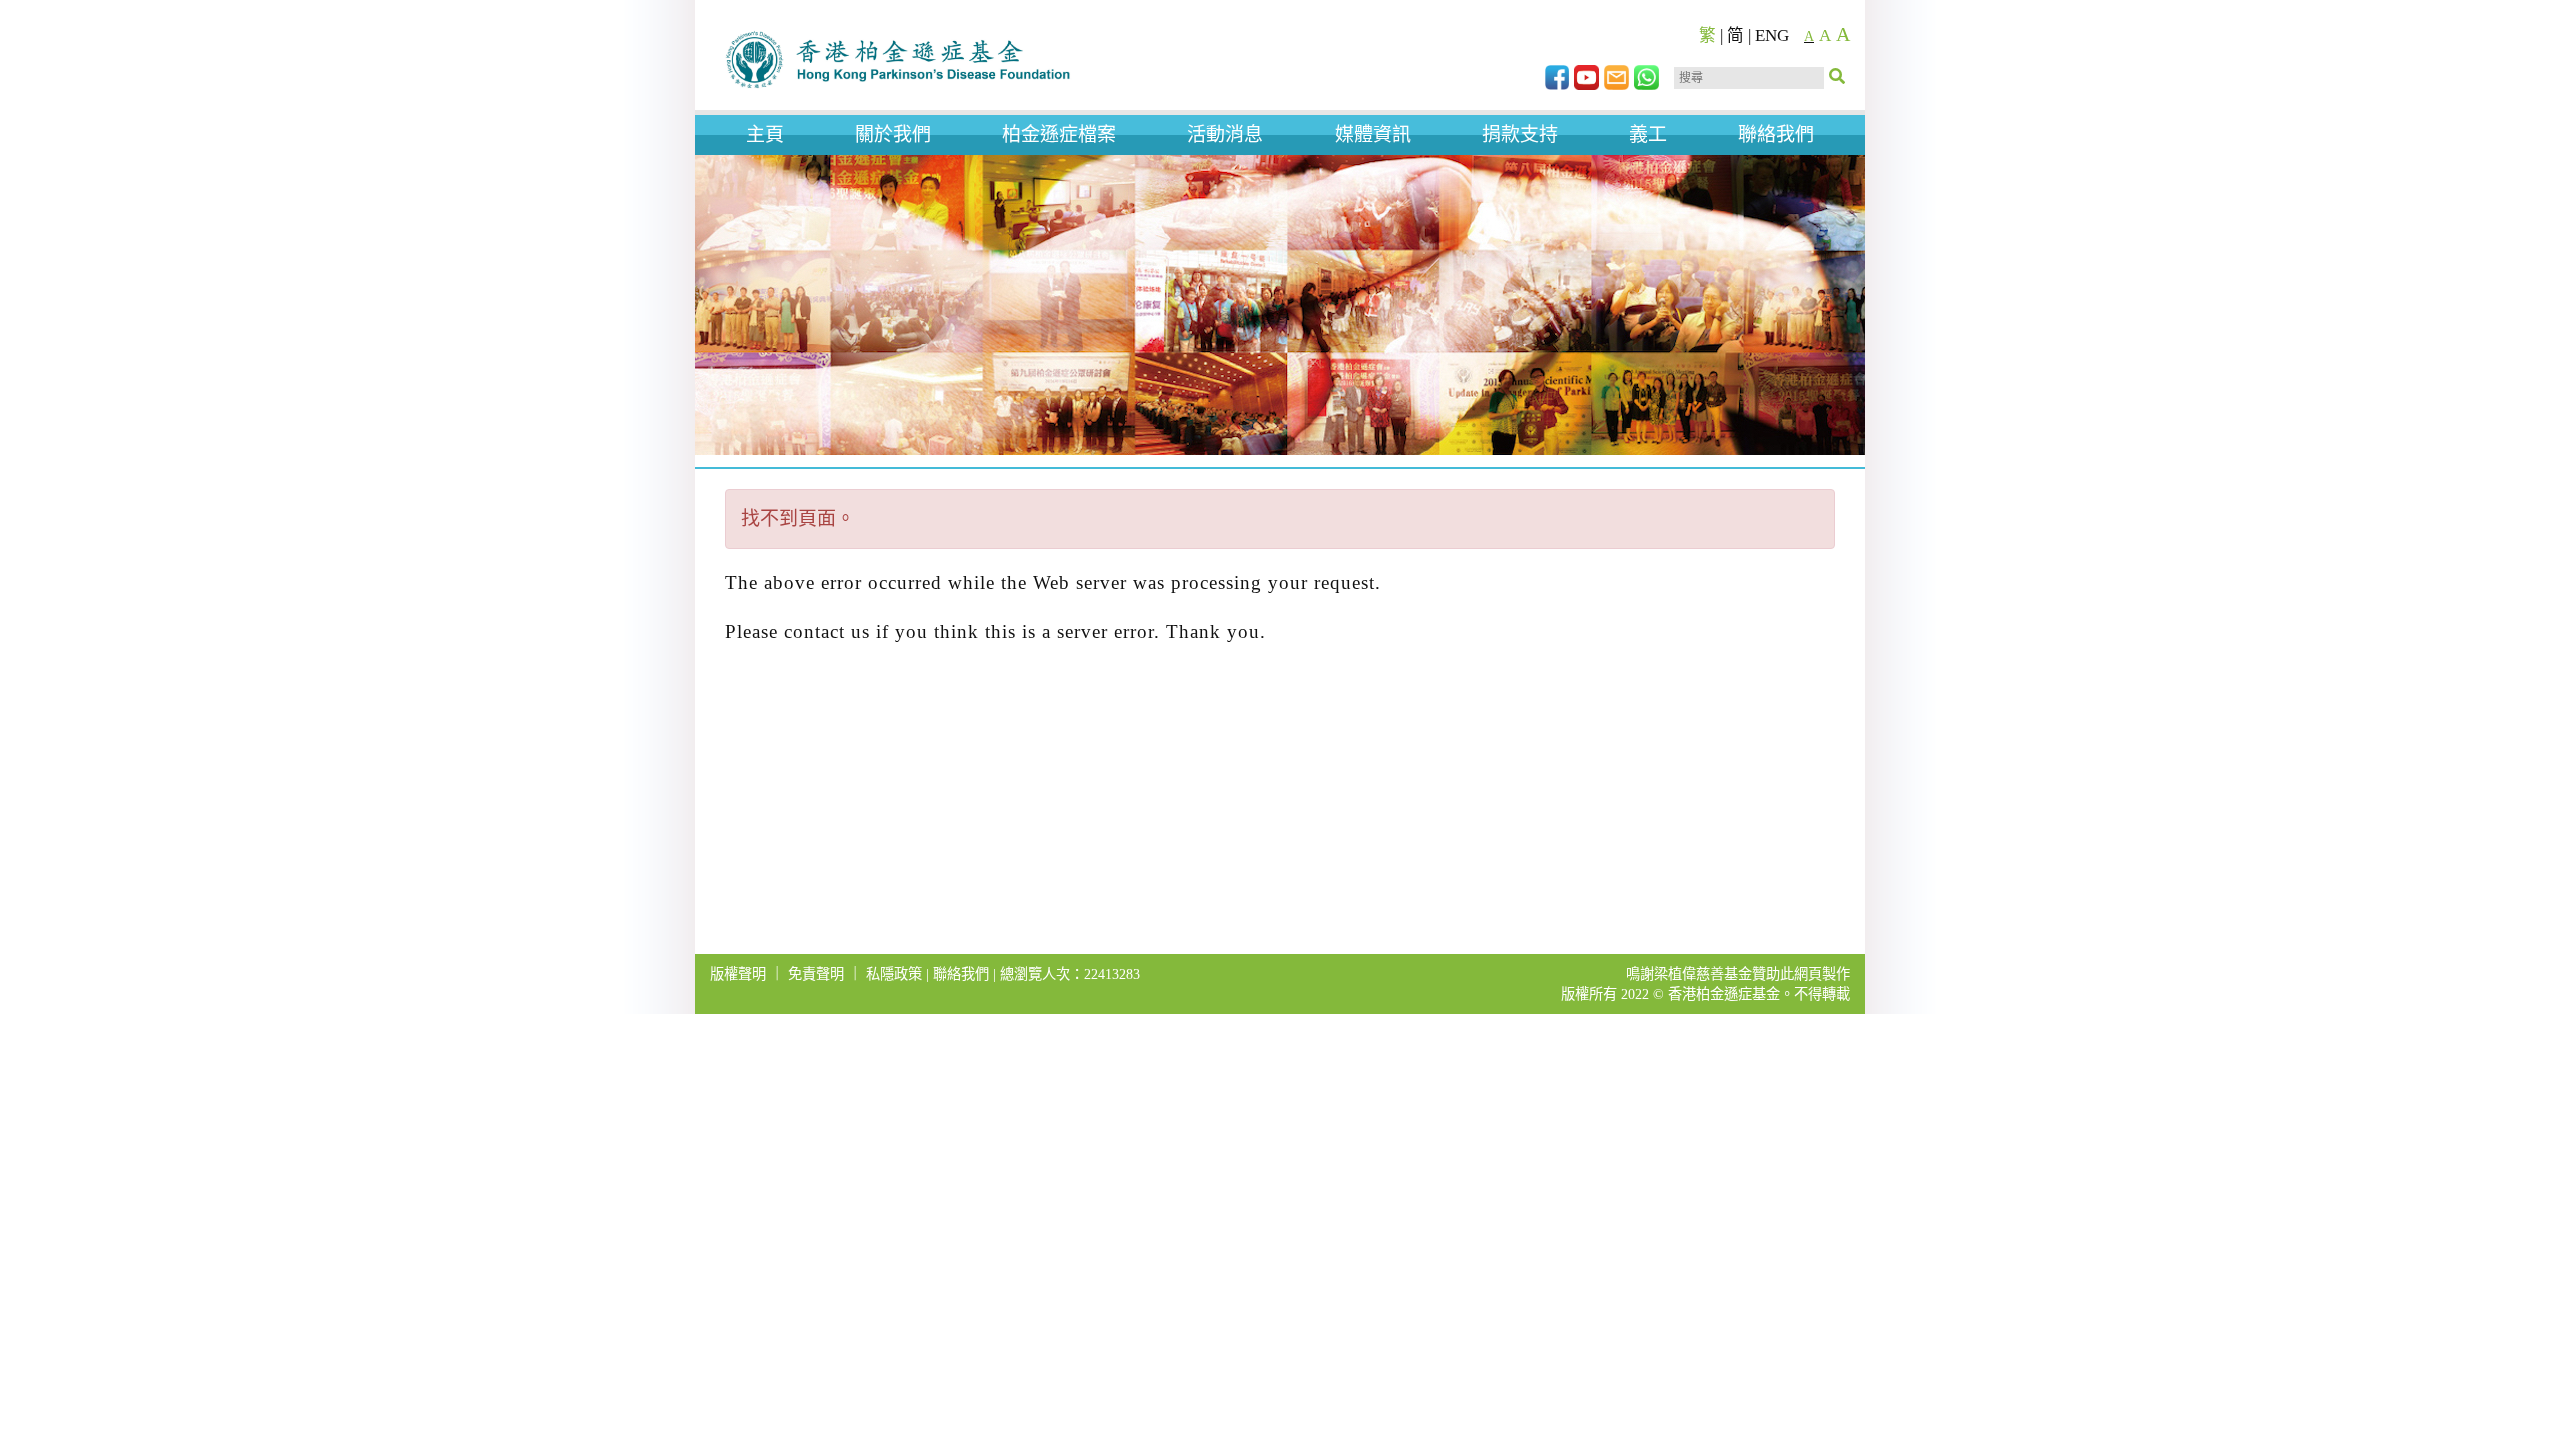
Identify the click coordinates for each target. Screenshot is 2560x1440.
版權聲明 (738, 974)
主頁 (765, 134)
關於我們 (893, 134)
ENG (1772, 35)
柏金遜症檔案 (1059, 134)
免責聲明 (816, 974)
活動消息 (1225, 134)
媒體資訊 (1373, 134)
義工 (1648, 134)
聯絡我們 (1776, 134)
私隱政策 (894, 974)
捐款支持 (1520, 134)
